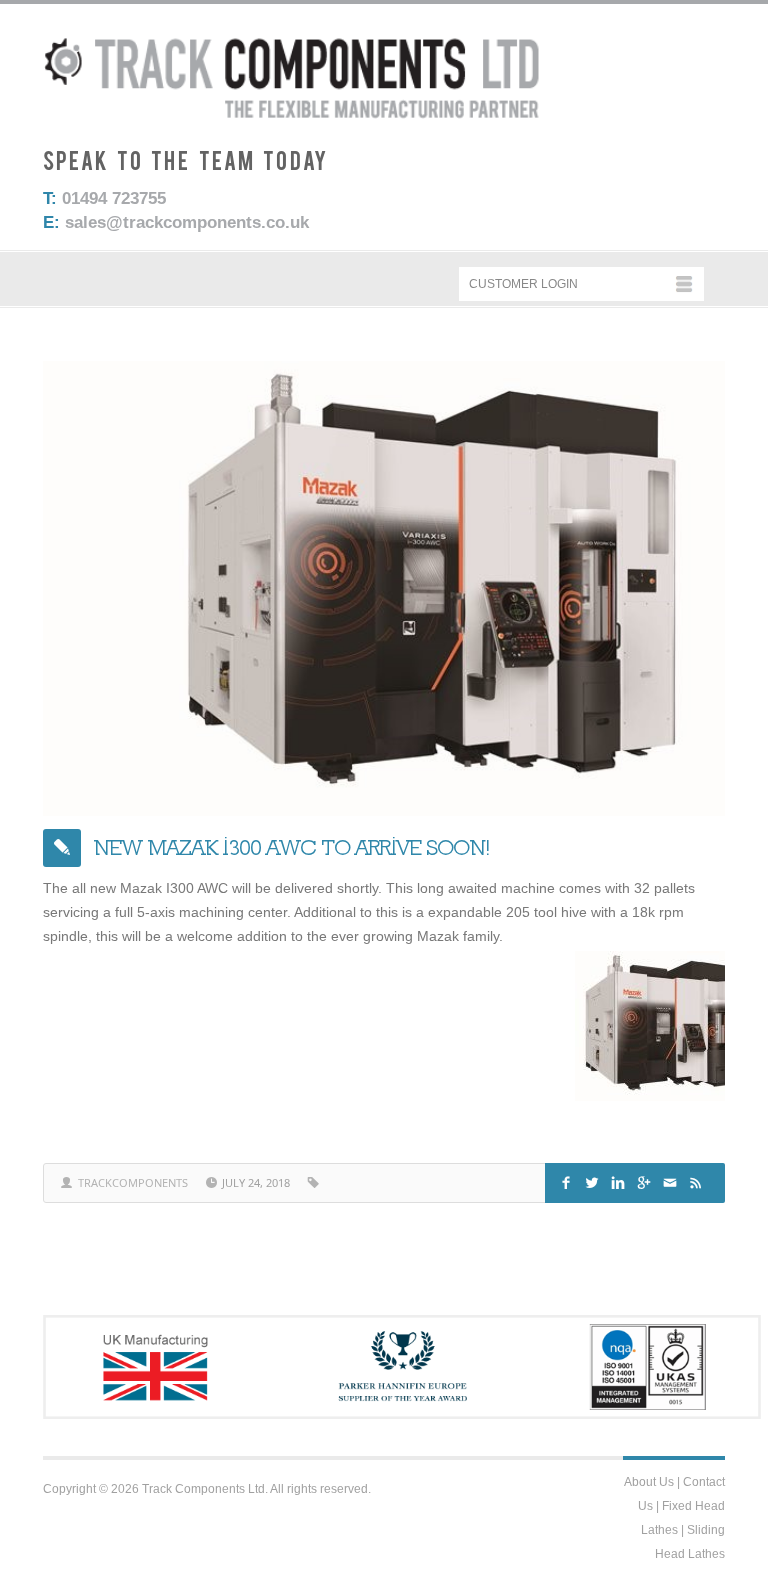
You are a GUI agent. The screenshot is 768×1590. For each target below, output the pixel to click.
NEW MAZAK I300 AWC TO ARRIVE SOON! (291, 847)
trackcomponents (133, 1182)
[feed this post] (698, 1180)
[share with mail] (672, 1180)
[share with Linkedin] (620, 1180)
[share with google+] (646, 1180)
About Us (649, 1482)
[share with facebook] (568, 1180)
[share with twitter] (594, 1180)
